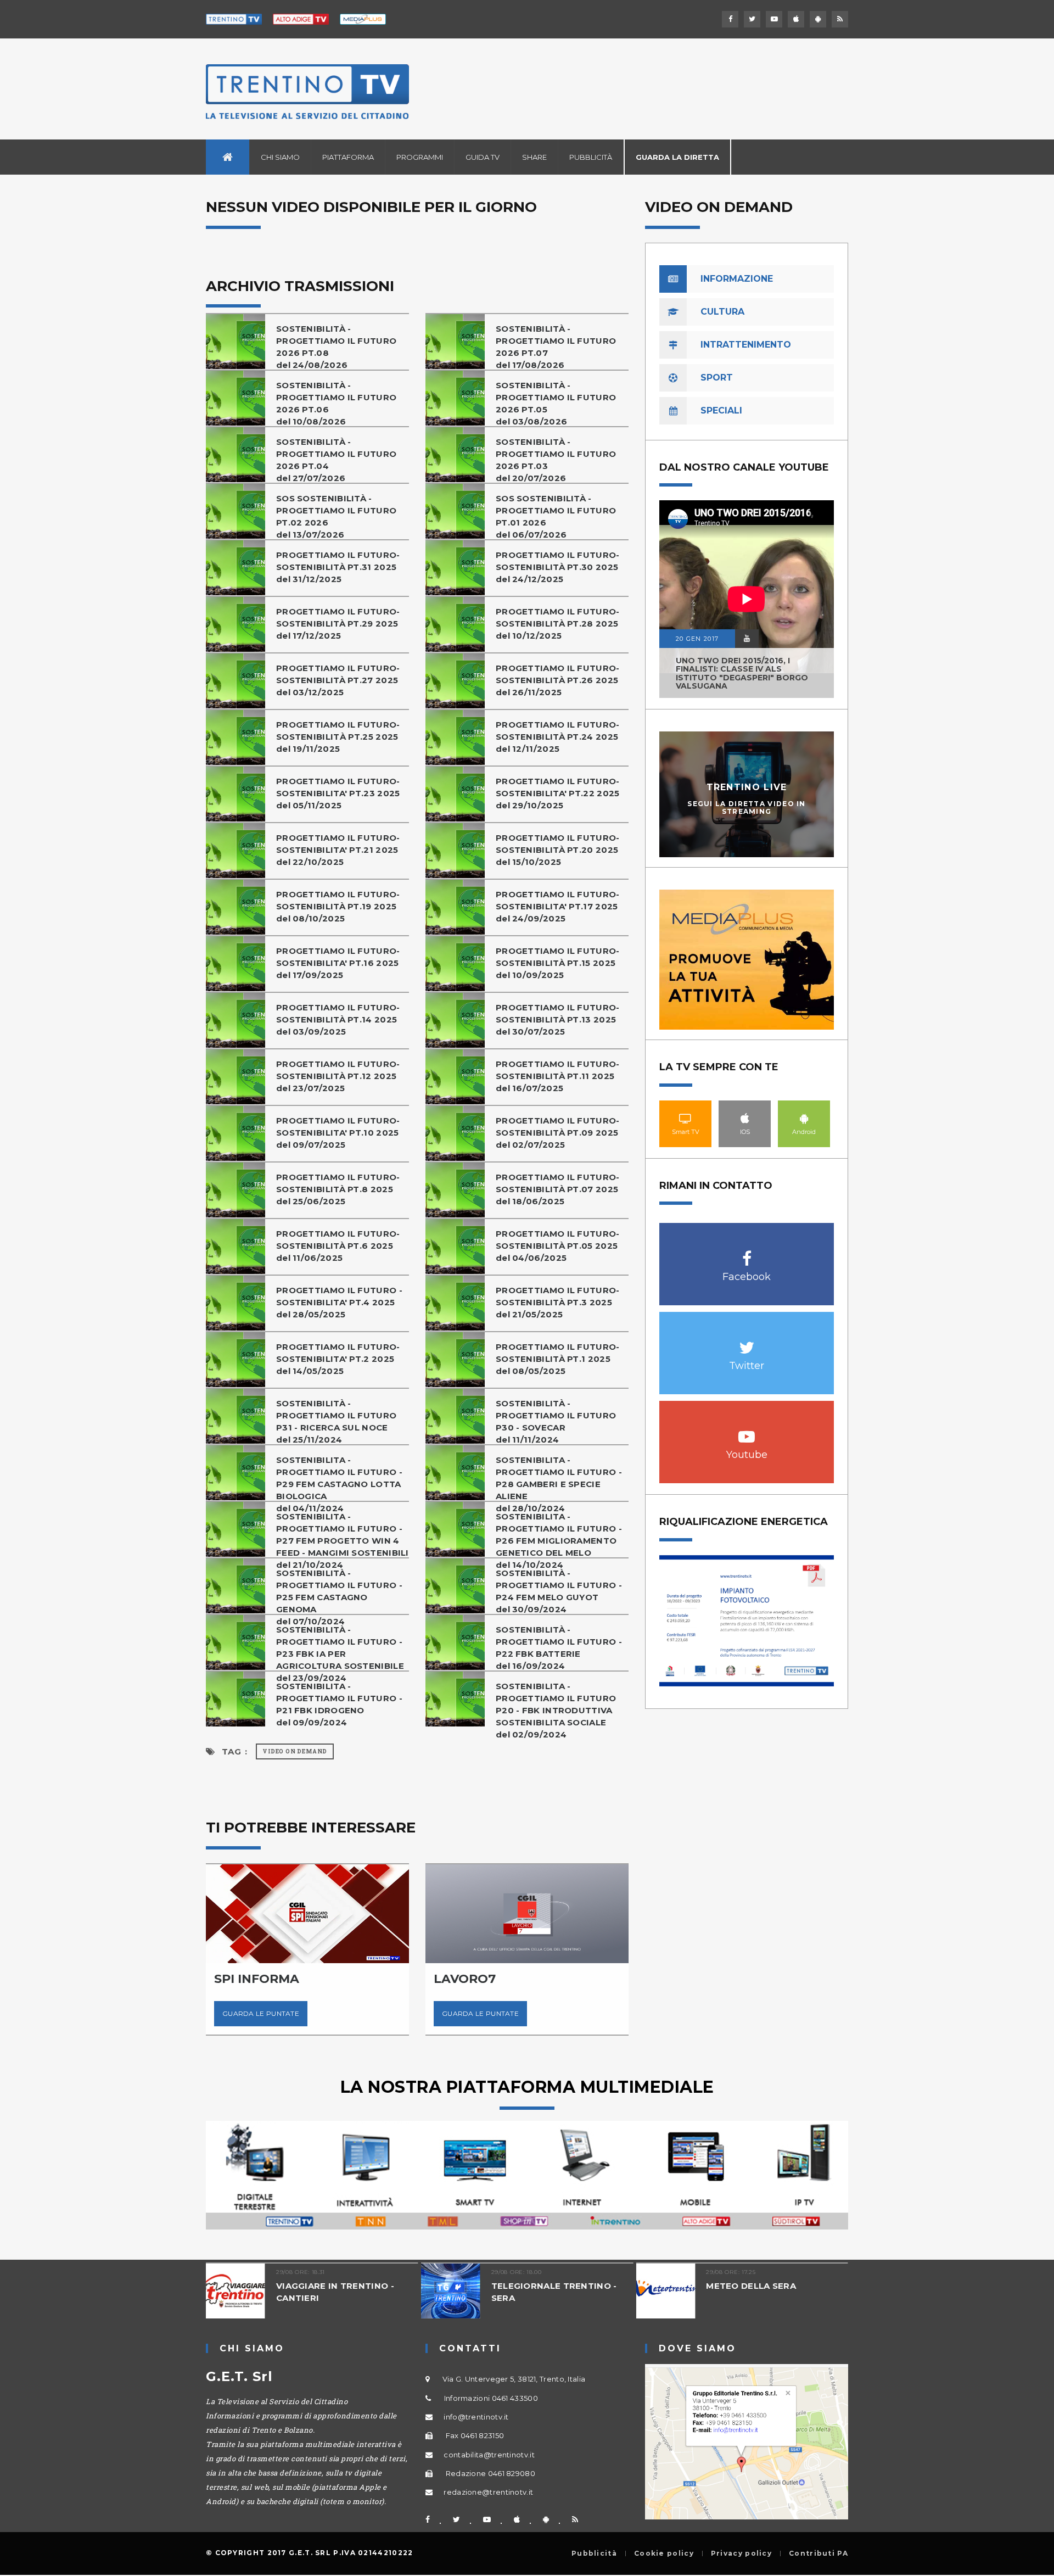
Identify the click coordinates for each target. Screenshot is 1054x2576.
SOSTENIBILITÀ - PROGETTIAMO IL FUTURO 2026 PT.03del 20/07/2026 (556, 460)
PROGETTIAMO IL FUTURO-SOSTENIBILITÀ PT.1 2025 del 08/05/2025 (558, 1359)
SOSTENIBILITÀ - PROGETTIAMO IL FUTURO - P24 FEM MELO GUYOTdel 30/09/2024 (559, 1591)
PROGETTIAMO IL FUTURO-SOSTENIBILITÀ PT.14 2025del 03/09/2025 (338, 1019)
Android (804, 1118)
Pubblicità (591, 157)
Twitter (747, 1342)
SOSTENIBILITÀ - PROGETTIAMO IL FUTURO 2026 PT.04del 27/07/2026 (336, 460)
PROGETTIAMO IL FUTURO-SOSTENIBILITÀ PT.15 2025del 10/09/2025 (558, 963)
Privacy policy (741, 2553)
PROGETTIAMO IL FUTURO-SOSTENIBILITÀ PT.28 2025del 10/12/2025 (558, 624)
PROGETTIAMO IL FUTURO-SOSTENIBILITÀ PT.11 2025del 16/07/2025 (558, 1076)
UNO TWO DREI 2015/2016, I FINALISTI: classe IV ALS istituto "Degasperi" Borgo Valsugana (742, 673)
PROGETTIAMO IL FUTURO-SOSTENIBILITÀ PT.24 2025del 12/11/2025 (558, 737)
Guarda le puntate (339, 2013)
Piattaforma (348, 157)
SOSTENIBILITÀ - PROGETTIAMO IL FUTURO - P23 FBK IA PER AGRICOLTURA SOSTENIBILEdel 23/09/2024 (340, 1654)
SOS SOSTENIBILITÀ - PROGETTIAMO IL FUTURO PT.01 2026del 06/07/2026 (556, 516)
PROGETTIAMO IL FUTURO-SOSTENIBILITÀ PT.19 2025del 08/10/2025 (338, 906)
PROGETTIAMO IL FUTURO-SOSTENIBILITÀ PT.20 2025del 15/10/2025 (558, 850)
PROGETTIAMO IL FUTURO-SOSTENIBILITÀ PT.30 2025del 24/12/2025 (558, 567)
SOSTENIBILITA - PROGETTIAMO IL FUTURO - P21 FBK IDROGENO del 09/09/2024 (339, 1704)
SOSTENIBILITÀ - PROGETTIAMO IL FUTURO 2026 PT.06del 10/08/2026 (336, 403)
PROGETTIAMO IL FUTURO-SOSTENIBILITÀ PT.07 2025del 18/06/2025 (558, 1189)
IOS (745, 1118)
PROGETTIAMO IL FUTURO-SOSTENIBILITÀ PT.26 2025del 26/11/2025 (558, 680)
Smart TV (686, 1118)
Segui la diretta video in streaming (747, 807)
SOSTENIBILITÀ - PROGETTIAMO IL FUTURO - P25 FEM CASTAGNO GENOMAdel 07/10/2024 (339, 1597)
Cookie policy (664, 2553)
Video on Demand (295, 1751)
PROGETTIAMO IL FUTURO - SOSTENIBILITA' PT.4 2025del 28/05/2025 (339, 1302)
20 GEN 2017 (697, 639)
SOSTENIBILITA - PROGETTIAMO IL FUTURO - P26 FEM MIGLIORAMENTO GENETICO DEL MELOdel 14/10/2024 (559, 1541)
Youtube (747, 1431)
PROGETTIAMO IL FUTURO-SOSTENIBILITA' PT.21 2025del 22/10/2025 (338, 850)
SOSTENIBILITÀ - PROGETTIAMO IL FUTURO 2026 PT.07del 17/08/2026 (556, 347)
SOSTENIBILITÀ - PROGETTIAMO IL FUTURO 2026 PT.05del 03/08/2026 (556, 403)
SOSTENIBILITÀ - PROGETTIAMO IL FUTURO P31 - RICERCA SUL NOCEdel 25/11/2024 (336, 1421)
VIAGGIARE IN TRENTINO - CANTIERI (196, 2292)
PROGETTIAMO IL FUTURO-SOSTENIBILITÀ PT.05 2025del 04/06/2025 (558, 1246)
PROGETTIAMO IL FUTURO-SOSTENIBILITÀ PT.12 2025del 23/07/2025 (338, 1076)
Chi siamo (280, 157)
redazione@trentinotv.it (488, 2492)
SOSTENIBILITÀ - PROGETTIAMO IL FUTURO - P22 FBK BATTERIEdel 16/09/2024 (559, 1648)
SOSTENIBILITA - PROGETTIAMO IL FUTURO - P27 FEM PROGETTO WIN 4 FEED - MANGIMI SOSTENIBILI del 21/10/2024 (343, 1541)
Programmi (420, 157)
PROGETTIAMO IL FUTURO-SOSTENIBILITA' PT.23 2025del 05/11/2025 (338, 793)
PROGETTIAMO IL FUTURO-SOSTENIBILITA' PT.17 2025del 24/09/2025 (558, 906)
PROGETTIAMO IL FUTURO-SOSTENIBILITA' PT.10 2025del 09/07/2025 (338, 1133)
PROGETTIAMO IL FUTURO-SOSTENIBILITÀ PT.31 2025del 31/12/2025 (338, 567)
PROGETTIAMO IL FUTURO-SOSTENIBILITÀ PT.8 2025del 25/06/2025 (338, 1189)
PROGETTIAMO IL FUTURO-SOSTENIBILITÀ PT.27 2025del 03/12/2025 (338, 680)
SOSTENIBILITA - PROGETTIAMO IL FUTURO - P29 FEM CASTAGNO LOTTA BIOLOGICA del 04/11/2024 (339, 1484)
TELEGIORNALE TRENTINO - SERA (415, 2292)
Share (534, 157)
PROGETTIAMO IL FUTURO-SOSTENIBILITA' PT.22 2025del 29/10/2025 (558, 793)
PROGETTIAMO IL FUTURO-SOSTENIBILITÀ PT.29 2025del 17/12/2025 (338, 624)
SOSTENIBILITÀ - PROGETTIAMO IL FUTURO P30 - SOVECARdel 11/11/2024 (556, 1421)
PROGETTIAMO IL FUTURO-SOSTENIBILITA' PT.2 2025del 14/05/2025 (338, 1359)
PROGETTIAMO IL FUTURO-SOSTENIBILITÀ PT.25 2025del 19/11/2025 (338, 737)
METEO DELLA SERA (613, 2286)
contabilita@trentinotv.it (489, 2455)
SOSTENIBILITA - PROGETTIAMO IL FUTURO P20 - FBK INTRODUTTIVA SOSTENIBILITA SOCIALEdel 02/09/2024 (556, 1710)
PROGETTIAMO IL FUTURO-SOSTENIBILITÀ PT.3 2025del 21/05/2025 (558, 1302)
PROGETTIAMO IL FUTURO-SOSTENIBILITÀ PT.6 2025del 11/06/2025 (338, 1246)
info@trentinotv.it (476, 2417)
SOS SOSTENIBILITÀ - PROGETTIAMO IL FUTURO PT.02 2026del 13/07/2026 (336, 516)
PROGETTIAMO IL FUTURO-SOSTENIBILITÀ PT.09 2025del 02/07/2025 (558, 1133)
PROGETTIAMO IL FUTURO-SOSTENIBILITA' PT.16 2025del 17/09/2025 (338, 963)
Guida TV (483, 157)
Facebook (747, 1253)
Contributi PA (818, 2553)
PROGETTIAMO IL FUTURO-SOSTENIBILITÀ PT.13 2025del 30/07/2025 (558, 1019)
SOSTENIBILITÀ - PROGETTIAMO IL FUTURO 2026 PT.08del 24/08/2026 (336, 347)
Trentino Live (747, 787)
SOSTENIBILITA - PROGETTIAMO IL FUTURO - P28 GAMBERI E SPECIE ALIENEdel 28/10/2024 (559, 1484)
